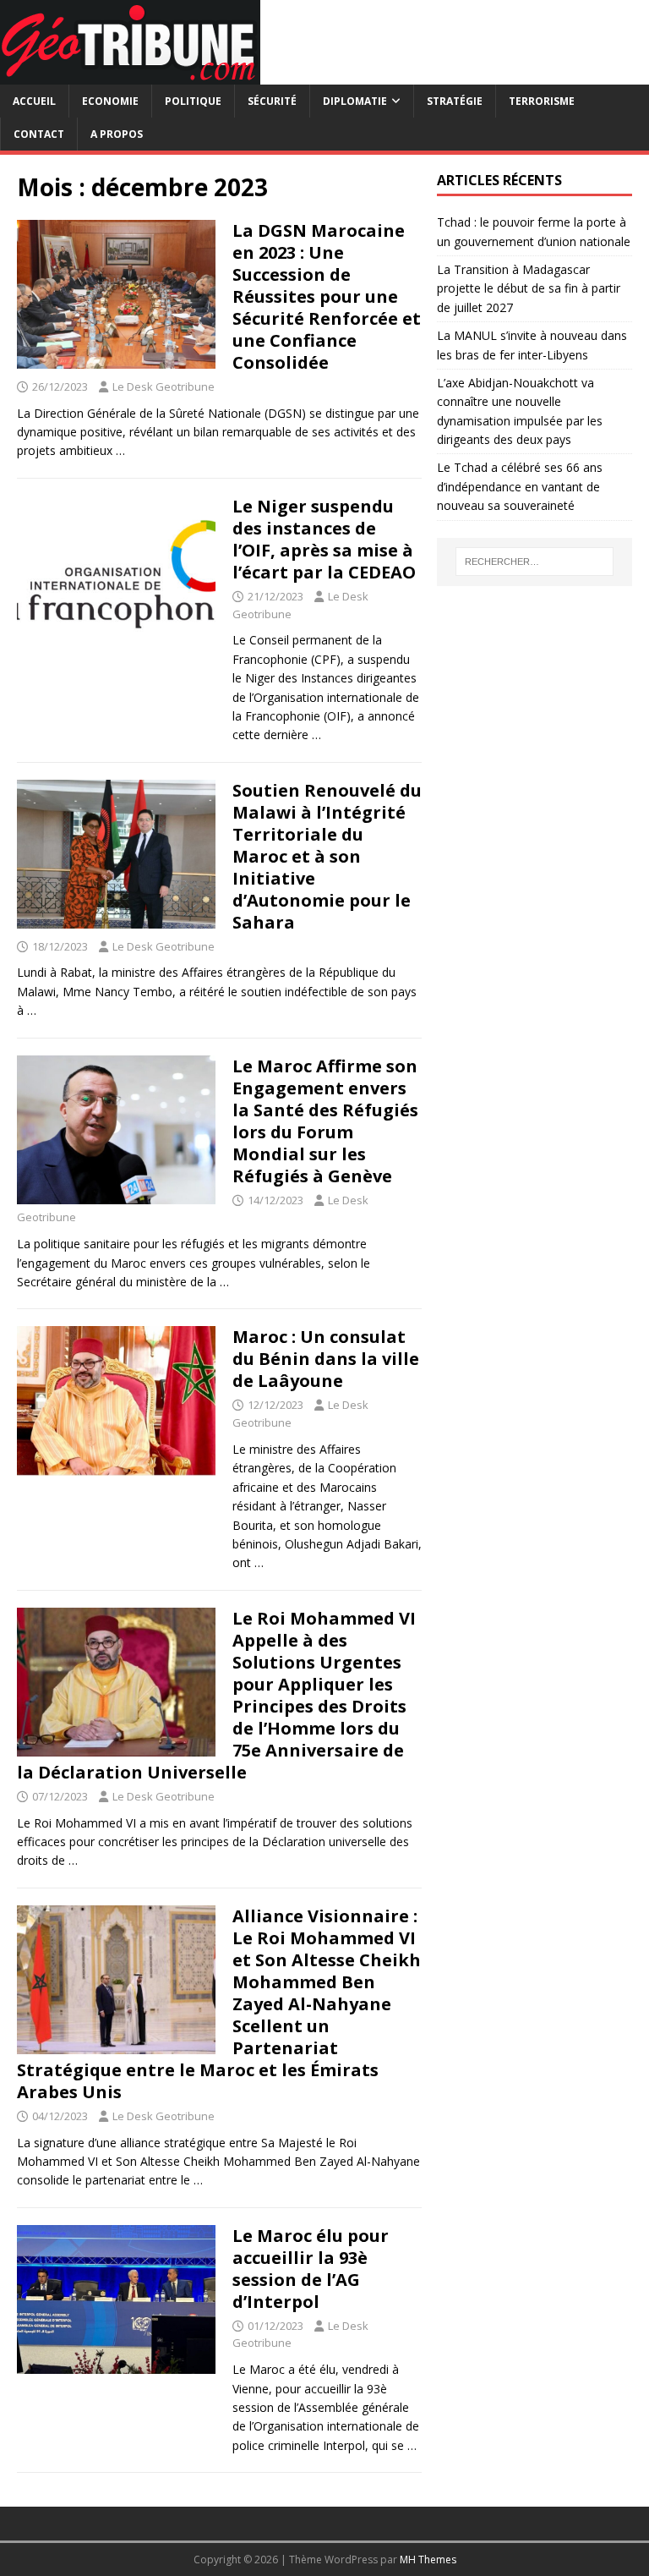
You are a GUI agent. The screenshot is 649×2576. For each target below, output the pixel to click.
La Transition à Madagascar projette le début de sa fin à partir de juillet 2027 (529, 288)
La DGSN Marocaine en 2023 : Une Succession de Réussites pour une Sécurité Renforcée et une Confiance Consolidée (327, 296)
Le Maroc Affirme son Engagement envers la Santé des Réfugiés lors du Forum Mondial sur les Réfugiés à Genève (325, 1121)
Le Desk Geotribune (164, 386)
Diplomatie (355, 101)
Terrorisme (542, 101)
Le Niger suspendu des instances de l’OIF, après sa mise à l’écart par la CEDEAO (324, 539)
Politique (193, 101)
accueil (34, 101)
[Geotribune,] (130, 75)
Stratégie (455, 101)
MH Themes (428, 2560)
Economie (110, 101)
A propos (117, 134)
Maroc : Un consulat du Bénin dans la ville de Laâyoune (326, 1359)
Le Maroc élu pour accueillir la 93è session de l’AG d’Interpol (311, 2269)
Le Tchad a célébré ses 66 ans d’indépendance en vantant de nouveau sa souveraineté (520, 486)
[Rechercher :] (534, 562)
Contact (39, 134)
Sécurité (272, 101)
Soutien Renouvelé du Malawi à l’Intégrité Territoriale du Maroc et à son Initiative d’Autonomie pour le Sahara (327, 856)
